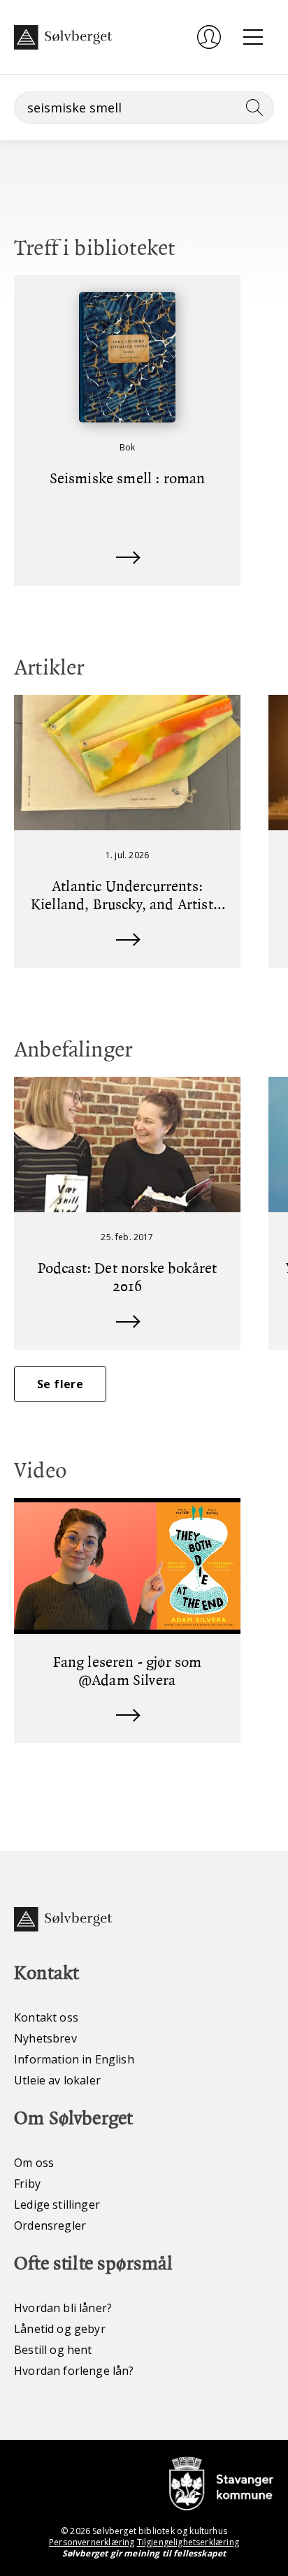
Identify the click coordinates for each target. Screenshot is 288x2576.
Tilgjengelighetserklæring (188, 2542)
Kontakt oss (46, 2017)
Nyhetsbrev (45, 2038)
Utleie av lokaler (57, 2080)
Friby (27, 2184)
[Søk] (252, 108)
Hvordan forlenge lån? (74, 2371)
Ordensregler (50, 2225)
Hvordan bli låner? (63, 2308)
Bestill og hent (53, 2350)
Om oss (34, 2163)
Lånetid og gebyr (60, 2329)
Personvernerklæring (92, 2542)
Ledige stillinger (57, 2205)
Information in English (74, 2059)
